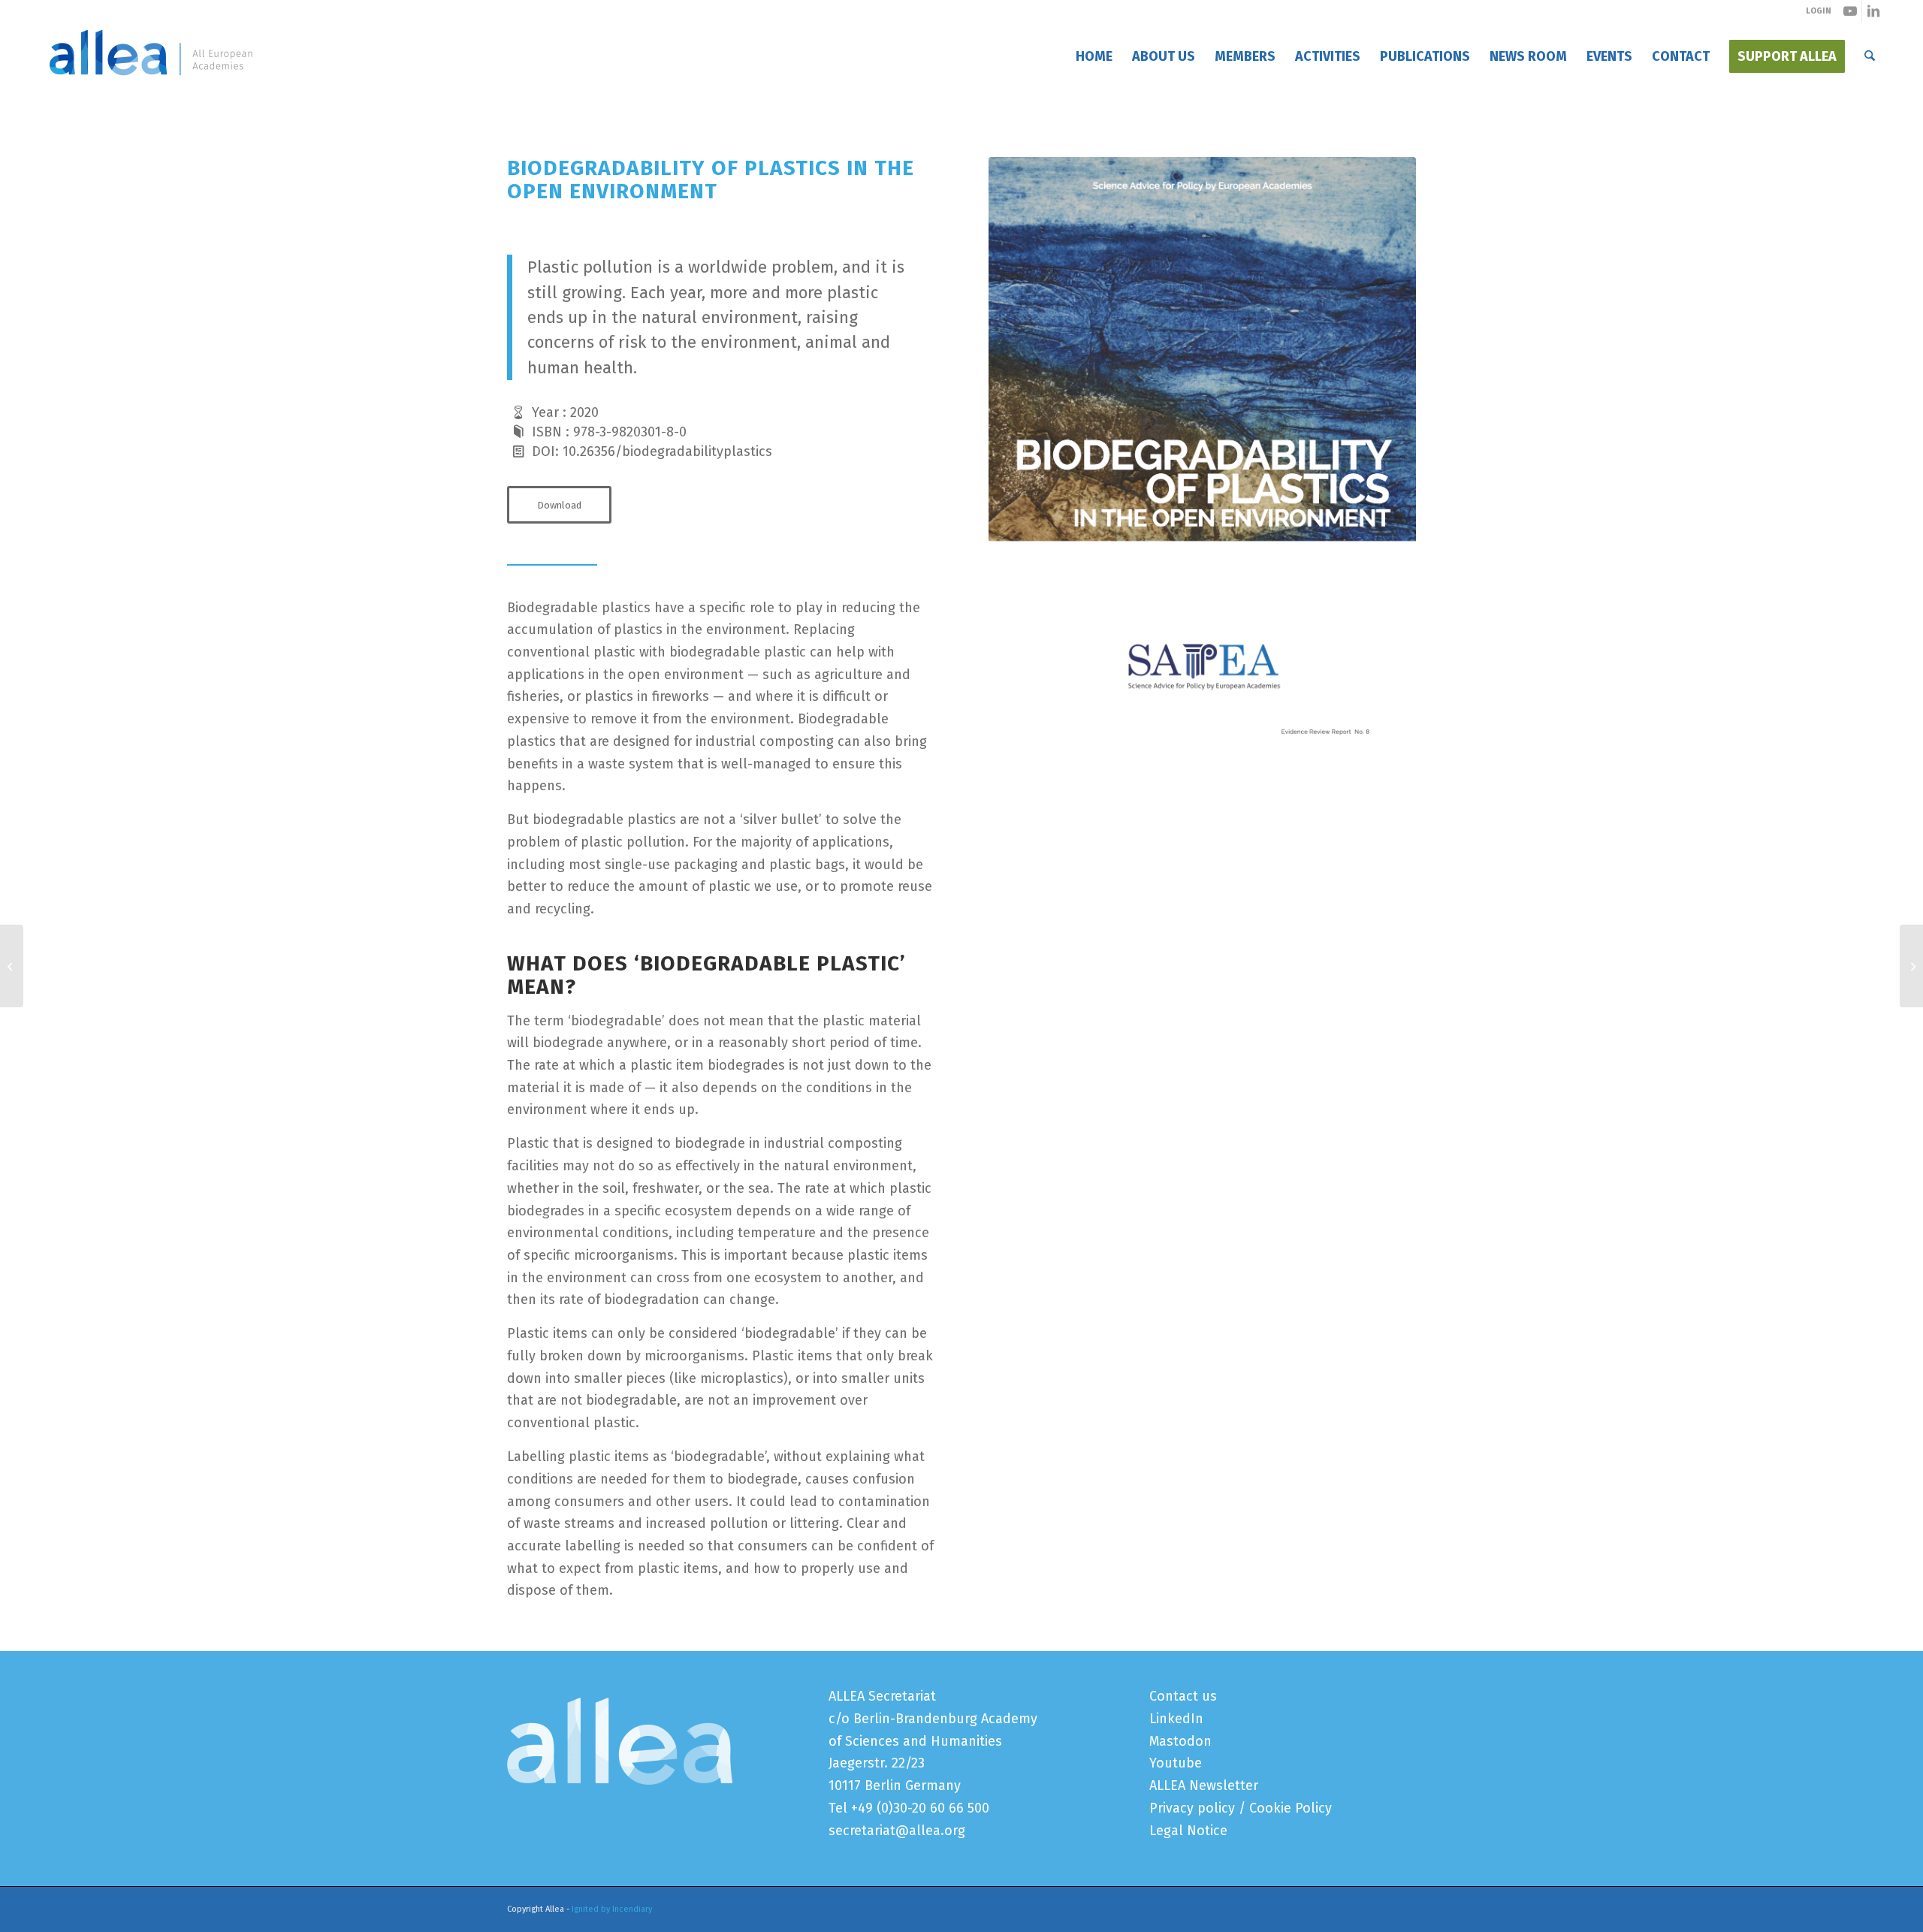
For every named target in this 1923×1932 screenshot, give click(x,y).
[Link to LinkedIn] (1873, 11)
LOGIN (1819, 11)
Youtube (1176, 1763)
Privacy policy (1192, 1808)
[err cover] (1202, 459)
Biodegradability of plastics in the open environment (654, 104)
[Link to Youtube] (1851, 11)
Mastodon (1180, 1741)
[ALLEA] (151, 56)
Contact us (1183, 1696)
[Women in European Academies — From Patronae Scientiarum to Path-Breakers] (12, 966)
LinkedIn (1176, 1719)
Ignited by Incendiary (612, 1909)
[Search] (1870, 56)
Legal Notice (1188, 1831)
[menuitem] (1094, 56)
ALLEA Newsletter (1204, 1786)
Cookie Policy (1291, 1808)
